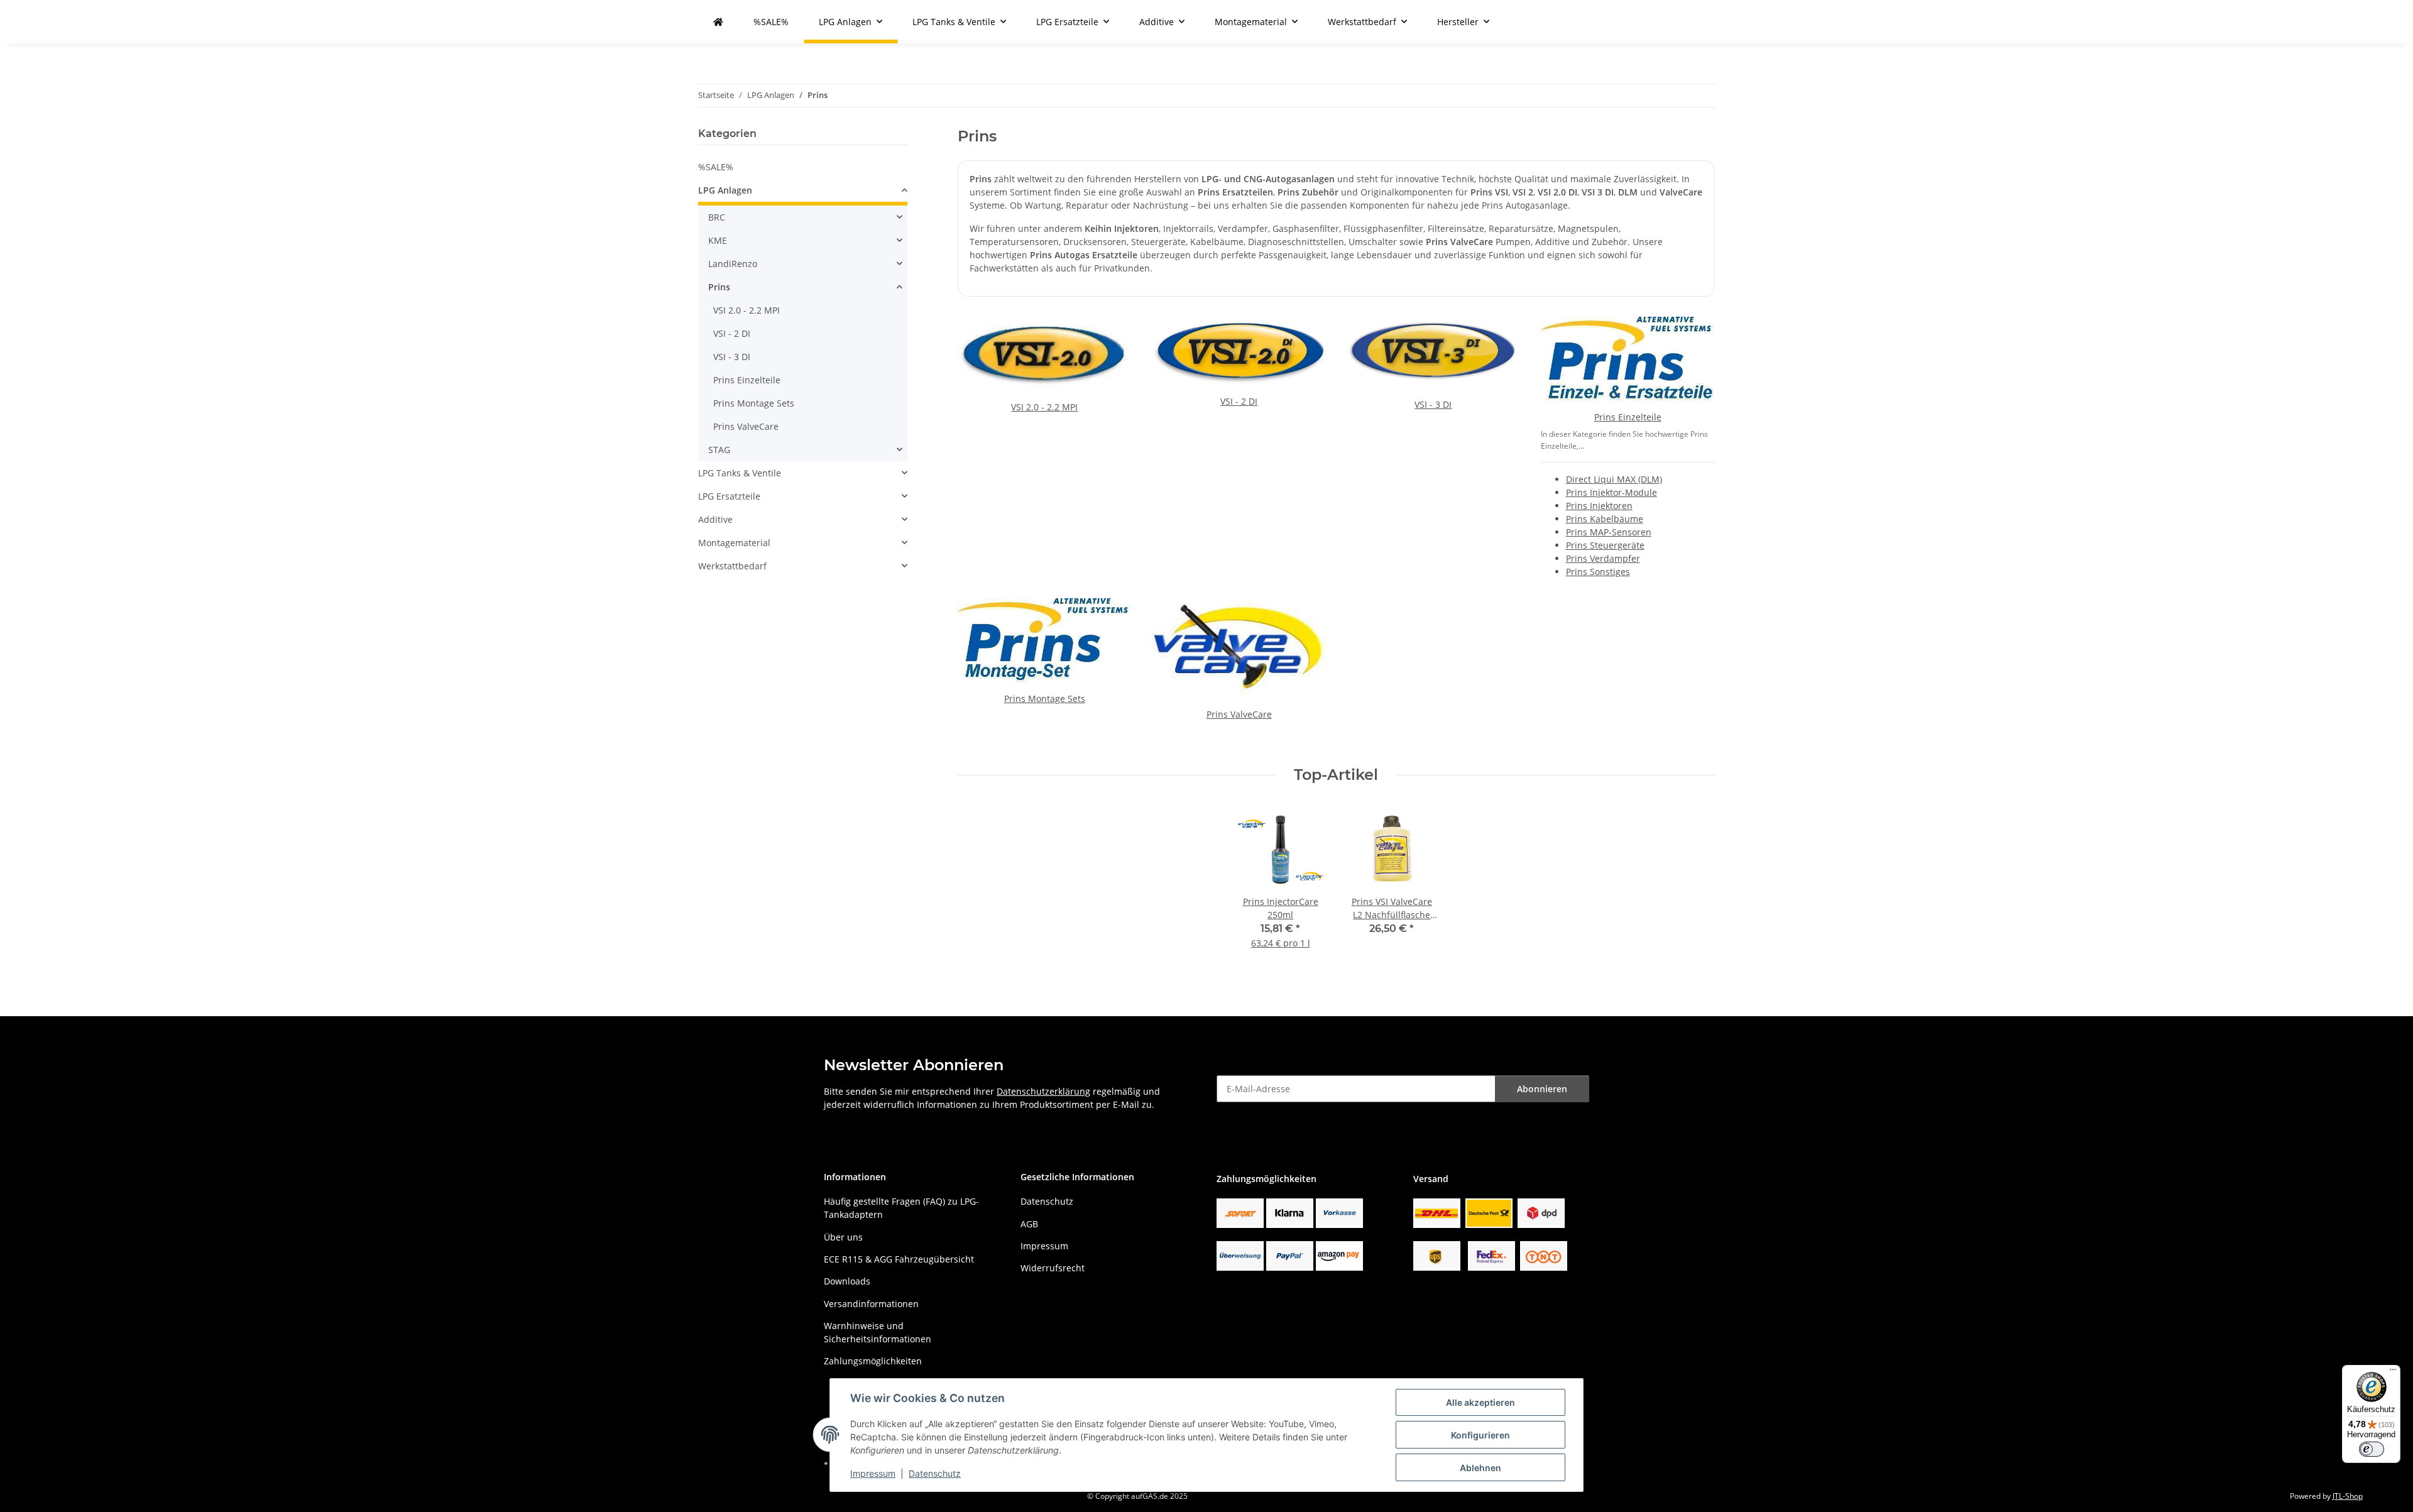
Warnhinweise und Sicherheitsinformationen (878, 1332)
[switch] (2372, 1449)
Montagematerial (734, 543)
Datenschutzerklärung (1043, 1091)
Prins (719, 287)
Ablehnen (1480, 1468)
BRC (717, 217)
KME (718, 240)
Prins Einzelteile (1628, 417)
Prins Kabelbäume (1605, 519)
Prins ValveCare (1239, 714)
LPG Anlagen (725, 190)
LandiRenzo (733, 264)
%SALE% (716, 167)
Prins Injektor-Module (1611, 492)
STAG (719, 450)
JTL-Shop (2348, 1496)
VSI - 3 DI (1433, 404)
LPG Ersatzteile (729, 496)
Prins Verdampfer (1603, 558)
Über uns (843, 1237)
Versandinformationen (871, 1304)
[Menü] (2393, 1372)
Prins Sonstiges (1598, 572)
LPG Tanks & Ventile (740, 473)
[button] (803, 192)
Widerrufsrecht (1053, 1268)
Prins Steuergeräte (1605, 545)
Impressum (873, 1473)
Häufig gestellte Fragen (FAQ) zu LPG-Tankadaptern (901, 1208)
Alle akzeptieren (1480, 1402)
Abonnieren (1542, 1089)
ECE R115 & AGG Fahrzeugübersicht (899, 1259)
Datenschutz (935, 1473)
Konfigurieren (1480, 1435)
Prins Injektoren (1599, 506)
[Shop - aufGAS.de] (718, 22)
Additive (715, 519)
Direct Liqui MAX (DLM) (1614, 479)
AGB (1029, 1224)
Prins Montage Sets (1045, 698)
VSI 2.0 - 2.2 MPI (1044, 407)
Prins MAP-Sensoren (1609, 532)
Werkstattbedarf (732, 566)
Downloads (847, 1281)
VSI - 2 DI (1239, 401)
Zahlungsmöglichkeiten (873, 1361)
